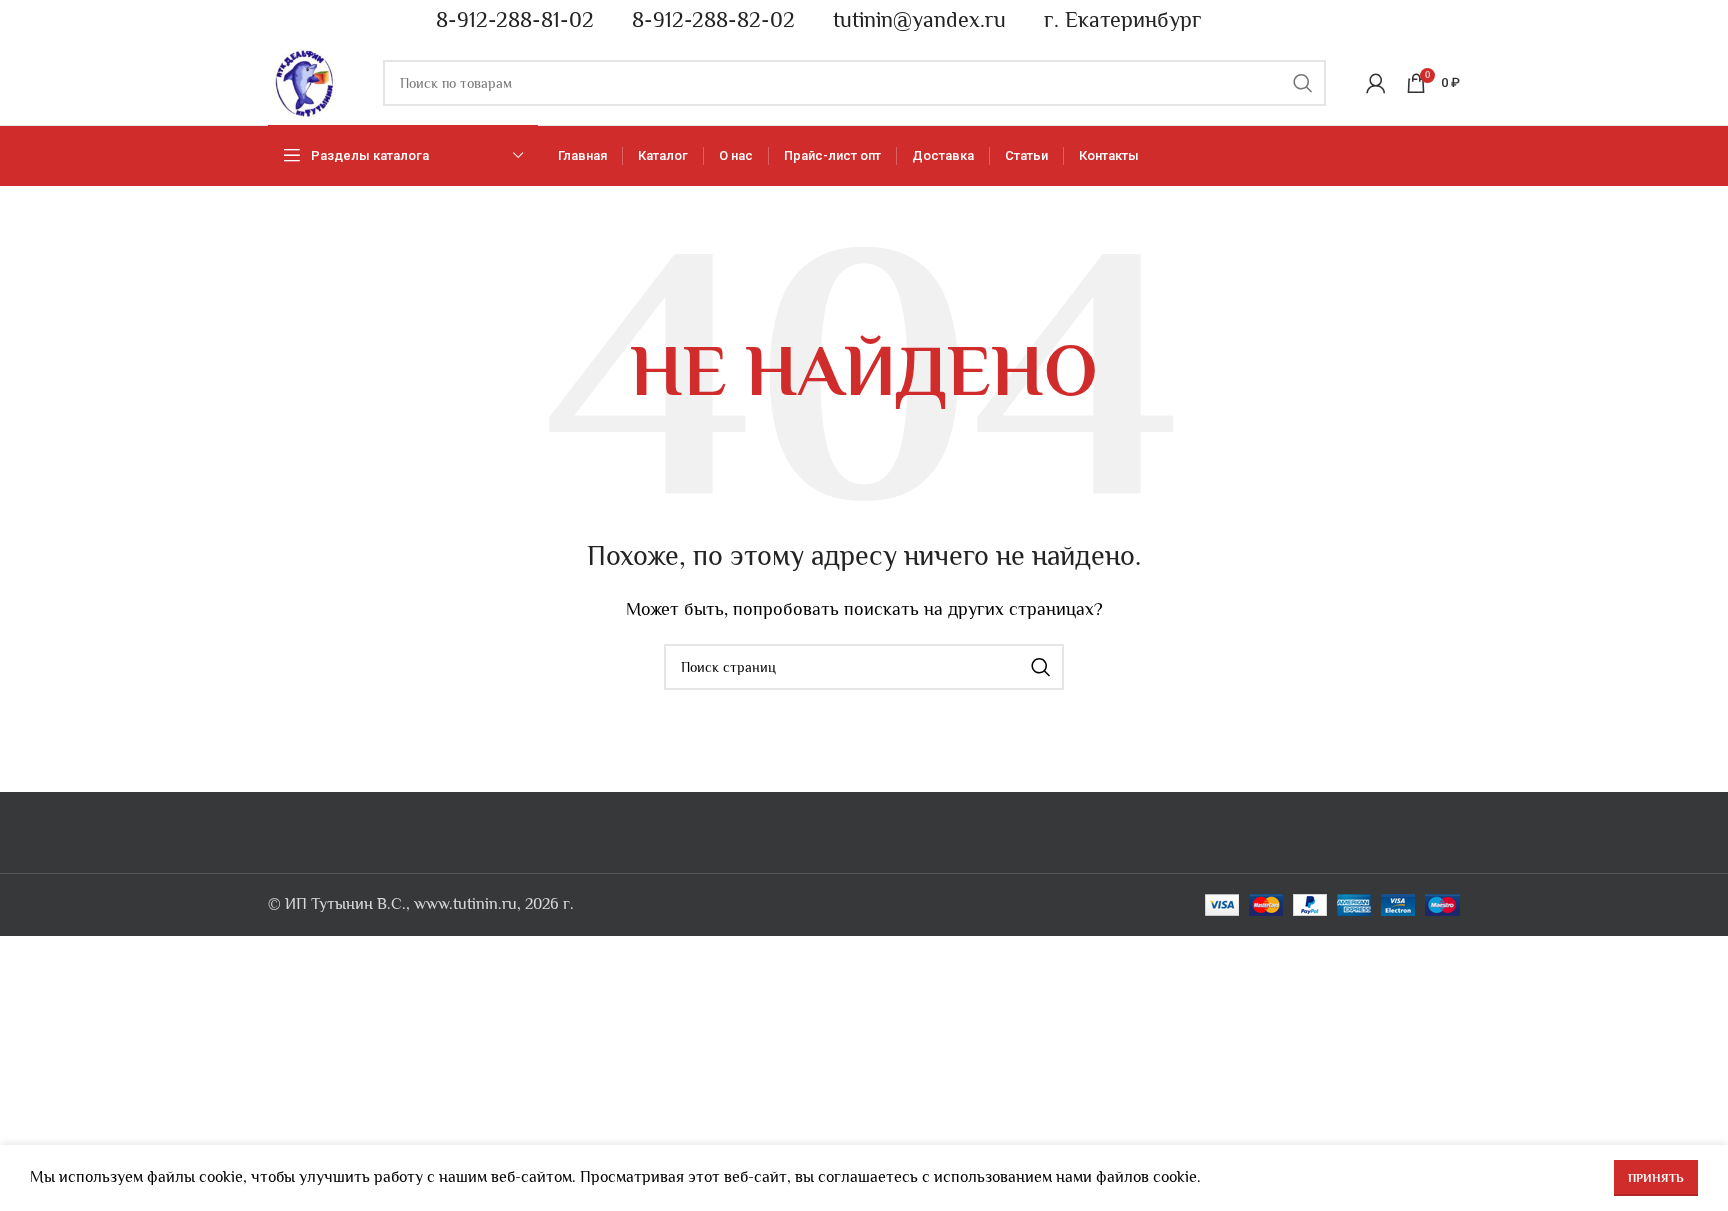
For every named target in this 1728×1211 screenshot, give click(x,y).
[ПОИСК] (1303, 83)
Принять (1656, 1178)
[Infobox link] (506, 20)
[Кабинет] (1376, 83)
